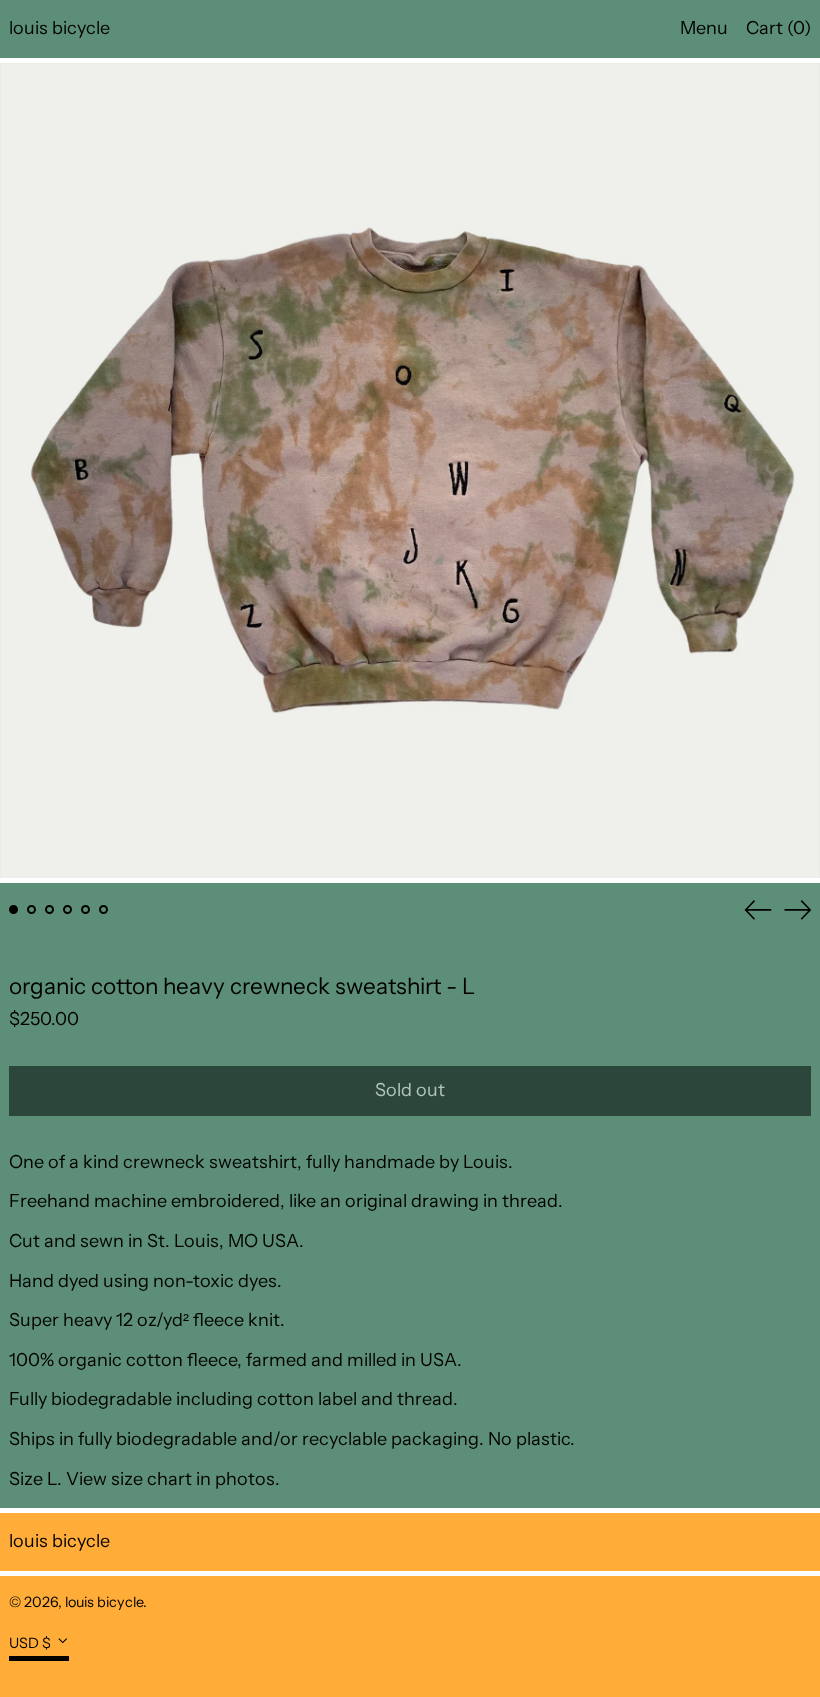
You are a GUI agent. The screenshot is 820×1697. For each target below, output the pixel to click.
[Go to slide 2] (31, 909)
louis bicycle (59, 28)
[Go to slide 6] (103, 909)
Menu (704, 28)
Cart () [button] (778, 28)
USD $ (30, 1642)
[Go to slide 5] (85, 909)
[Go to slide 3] (49, 909)
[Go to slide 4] (67, 909)
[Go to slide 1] (13, 909)
